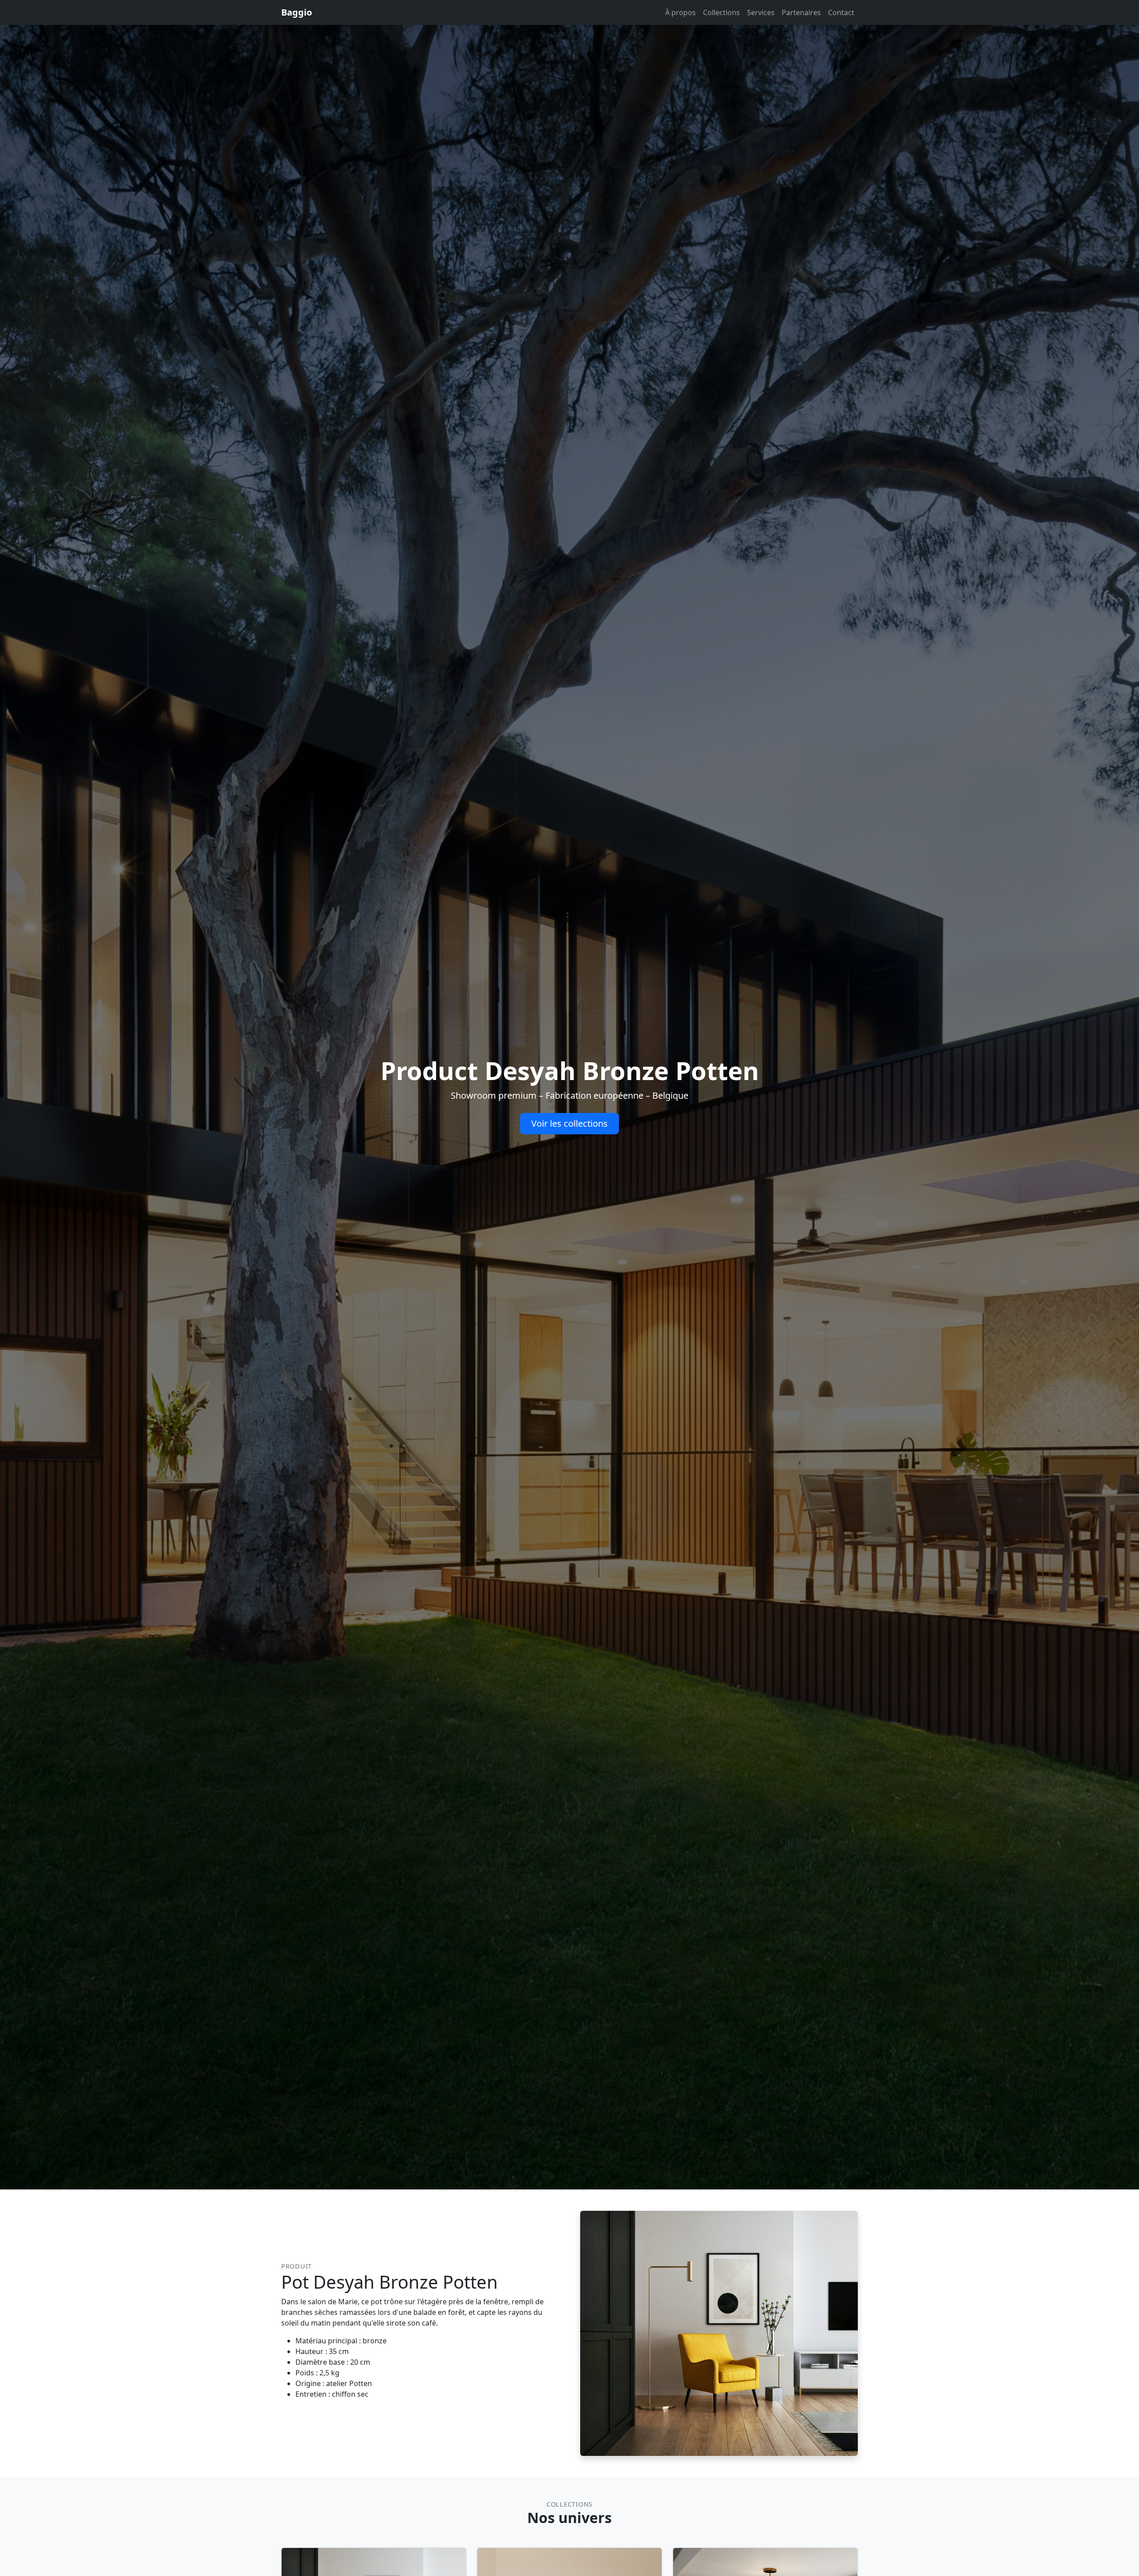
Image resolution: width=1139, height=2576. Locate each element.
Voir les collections (569, 1123)
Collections (721, 12)
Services (761, 12)
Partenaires (801, 12)
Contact (841, 12)
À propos (681, 12)
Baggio (297, 12)
